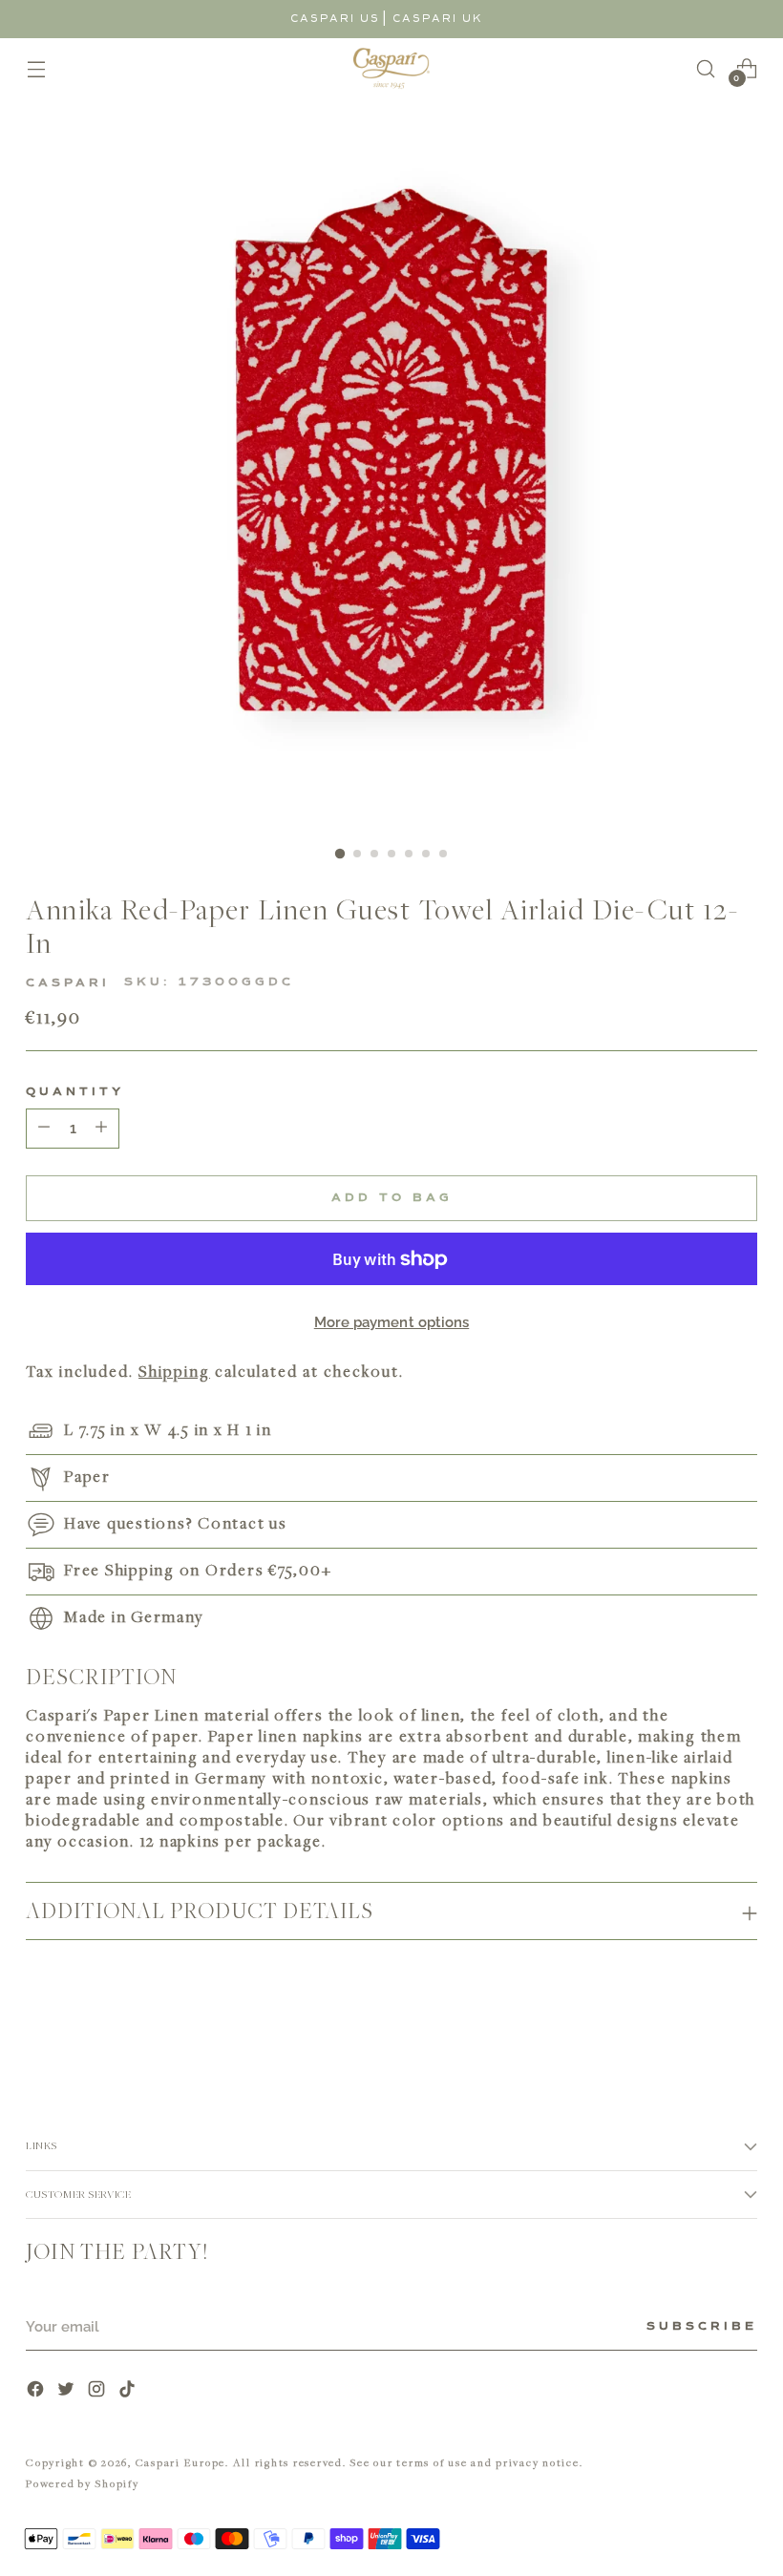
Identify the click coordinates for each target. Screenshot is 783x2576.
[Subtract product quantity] (101, 1129)
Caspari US (335, 19)
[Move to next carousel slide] (741, 2026)
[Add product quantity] (44, 1129)
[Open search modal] (706, 68)
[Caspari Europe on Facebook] (37, 2391)
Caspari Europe (181, 2462)
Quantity (75, 1092)
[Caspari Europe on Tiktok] (129, 2391)
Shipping (174, 1371)
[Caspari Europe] (391, 68)
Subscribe (702, 2327)
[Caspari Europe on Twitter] (68, 2391)
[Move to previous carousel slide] (697, 2027)
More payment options (392, 1322)
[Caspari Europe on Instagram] (98, 2391)
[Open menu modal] (36, 68)
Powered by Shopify (83, 2483)
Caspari (68, 983)
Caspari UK (438, 19)
